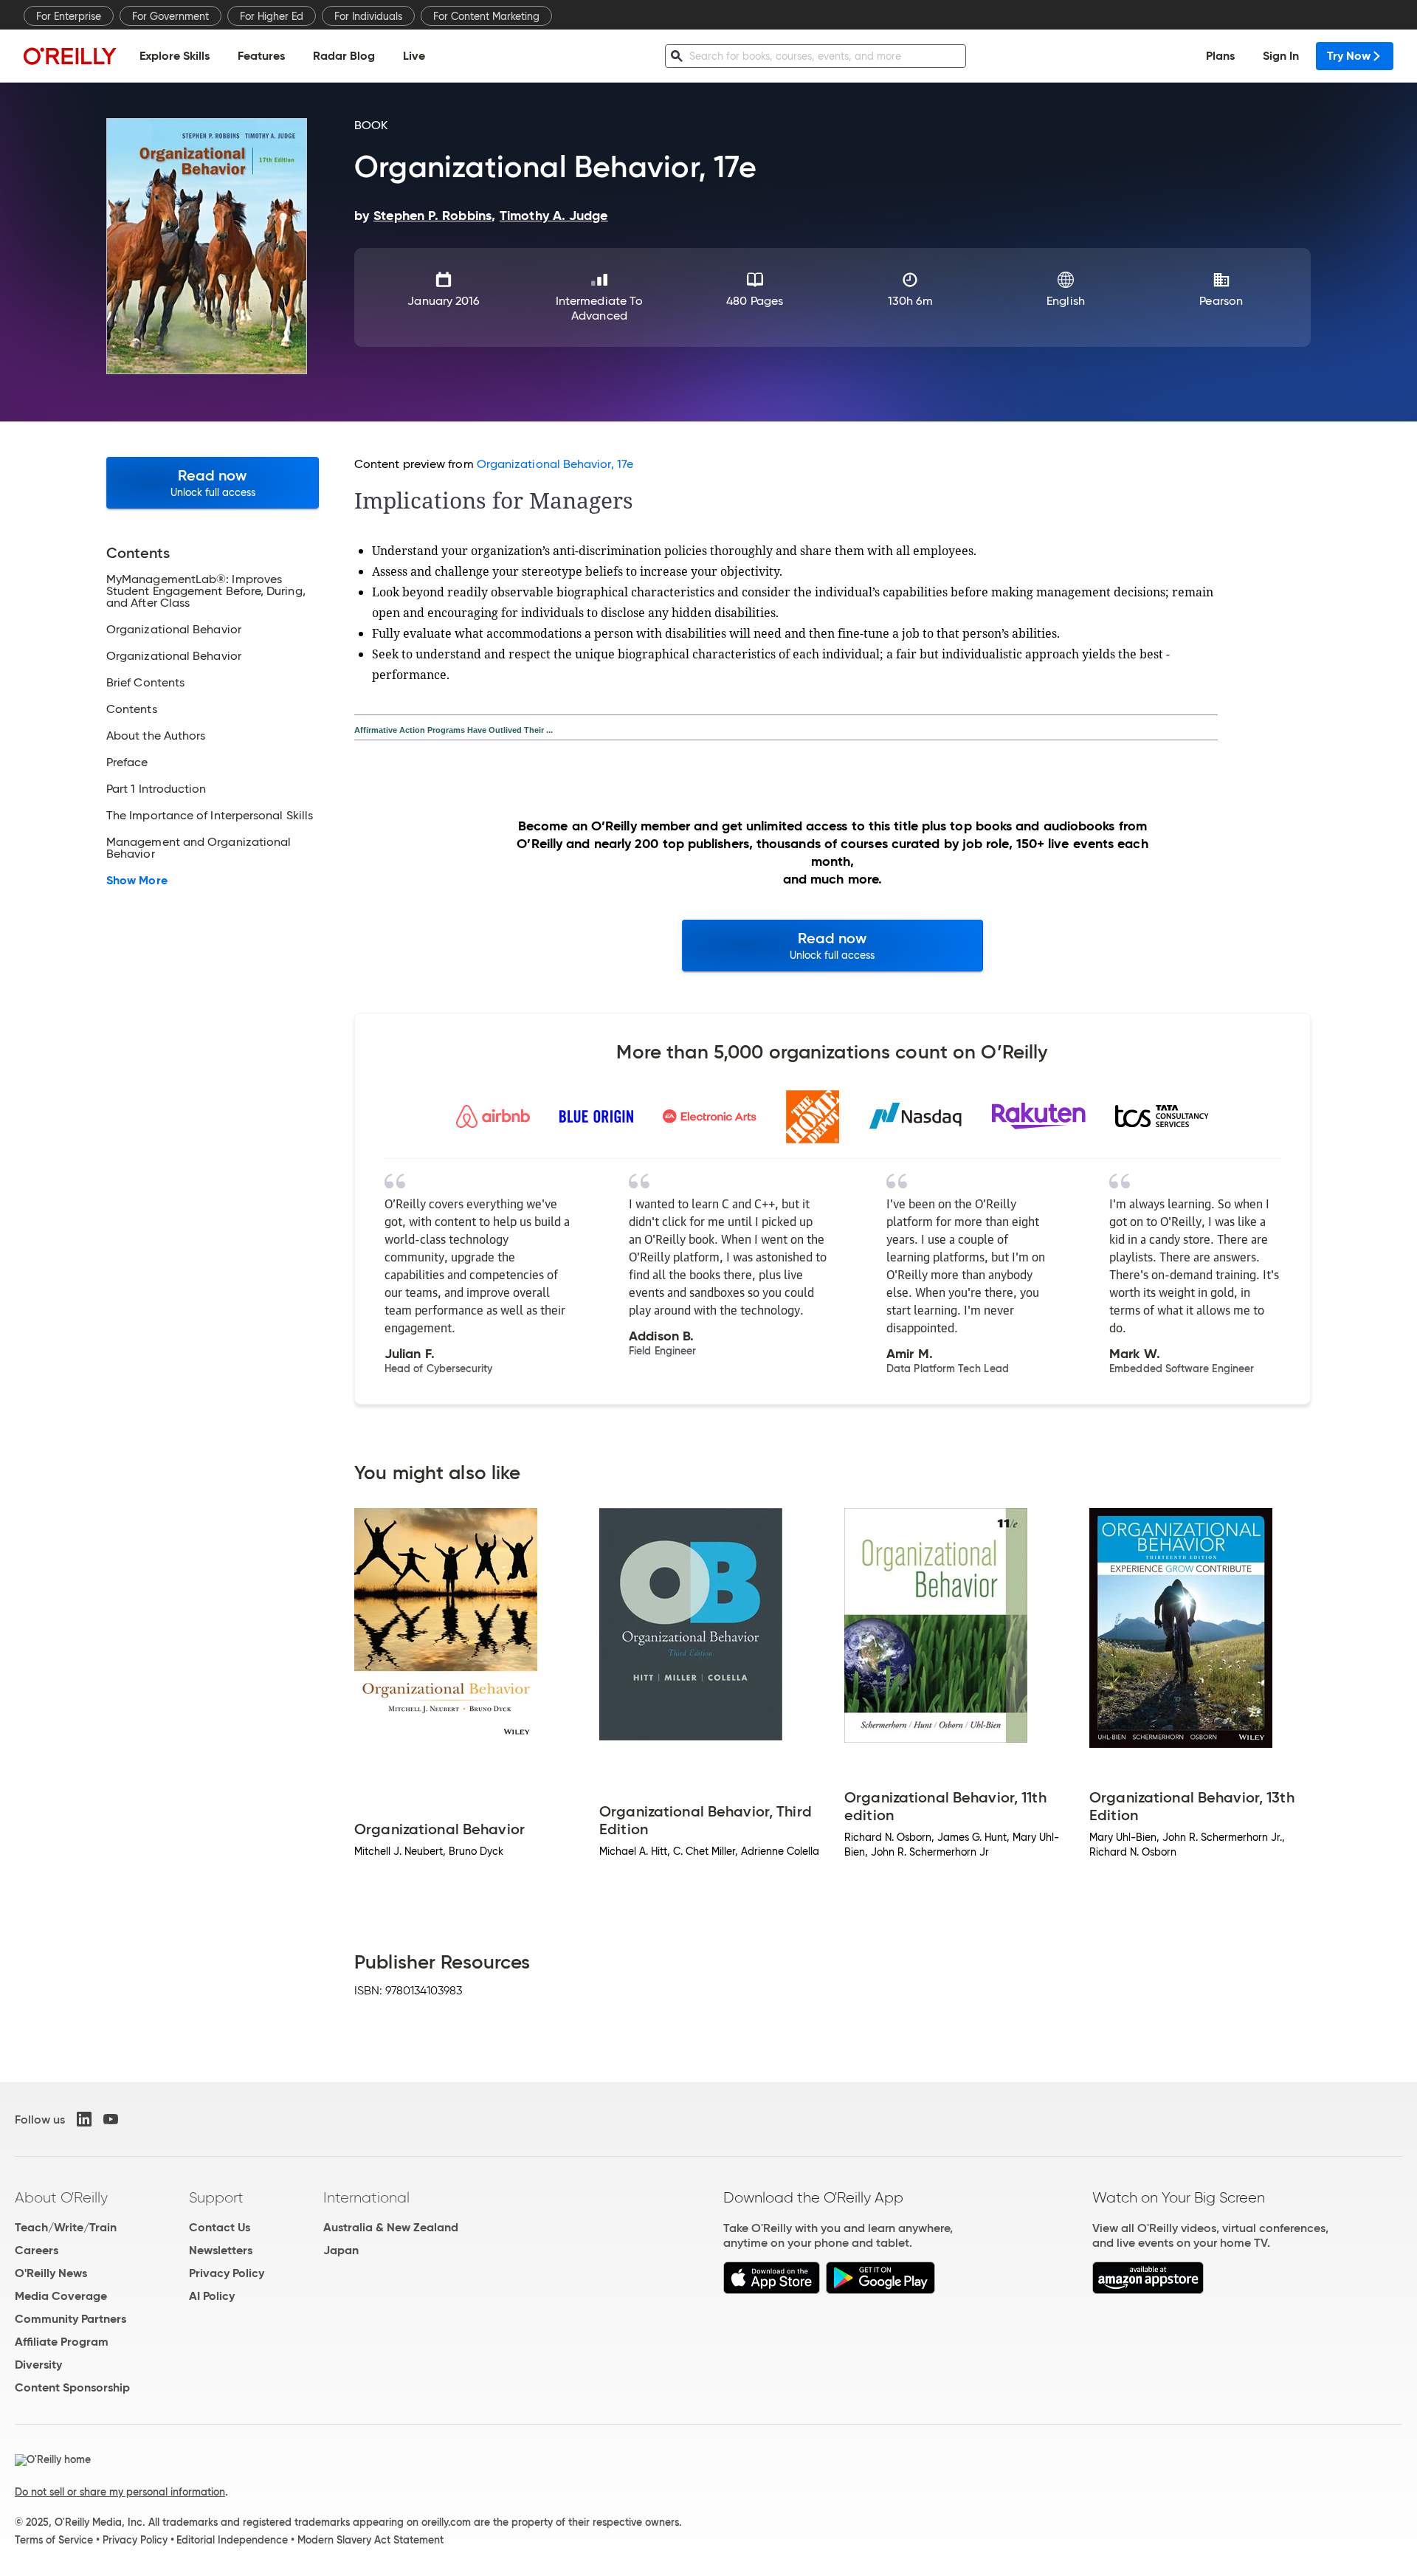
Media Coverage (61, 2296)
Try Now (1349, 56)
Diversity (38, 2365)
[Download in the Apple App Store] (772, 2290)
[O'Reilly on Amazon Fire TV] (1148, 2290)
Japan (341, 2250)
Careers (37, 2250)
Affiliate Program (62, 2342)
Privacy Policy (227, 2273)
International (366, 2197)
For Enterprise (69, 16)
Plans (1220, 56)
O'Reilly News (51, 2273)
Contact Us (220, 2227)
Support (216, 2197)
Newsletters (221, 2250)
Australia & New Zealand (391, 2227)
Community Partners (70, 2319)
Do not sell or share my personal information (120, 2492)
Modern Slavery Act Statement (370, 2540)
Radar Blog (344, 56)
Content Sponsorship (72, 2387)
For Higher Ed (272, 16)
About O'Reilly (61, 2197)
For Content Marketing (486, 16)
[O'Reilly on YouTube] (111, 2119)
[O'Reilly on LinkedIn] (84, 2119)
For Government (170, 16)
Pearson (1221, 301)
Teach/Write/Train (66, 2227)
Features (261, 56)
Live (414, 56)
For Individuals (368, 16)
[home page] (70, 56)
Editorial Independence (232, 2540)
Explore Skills (175, 56)
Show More (137, 881)
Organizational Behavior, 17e (555, 464)
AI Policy (212, 2296)
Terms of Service (54, 2540)
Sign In (1281, 56)
